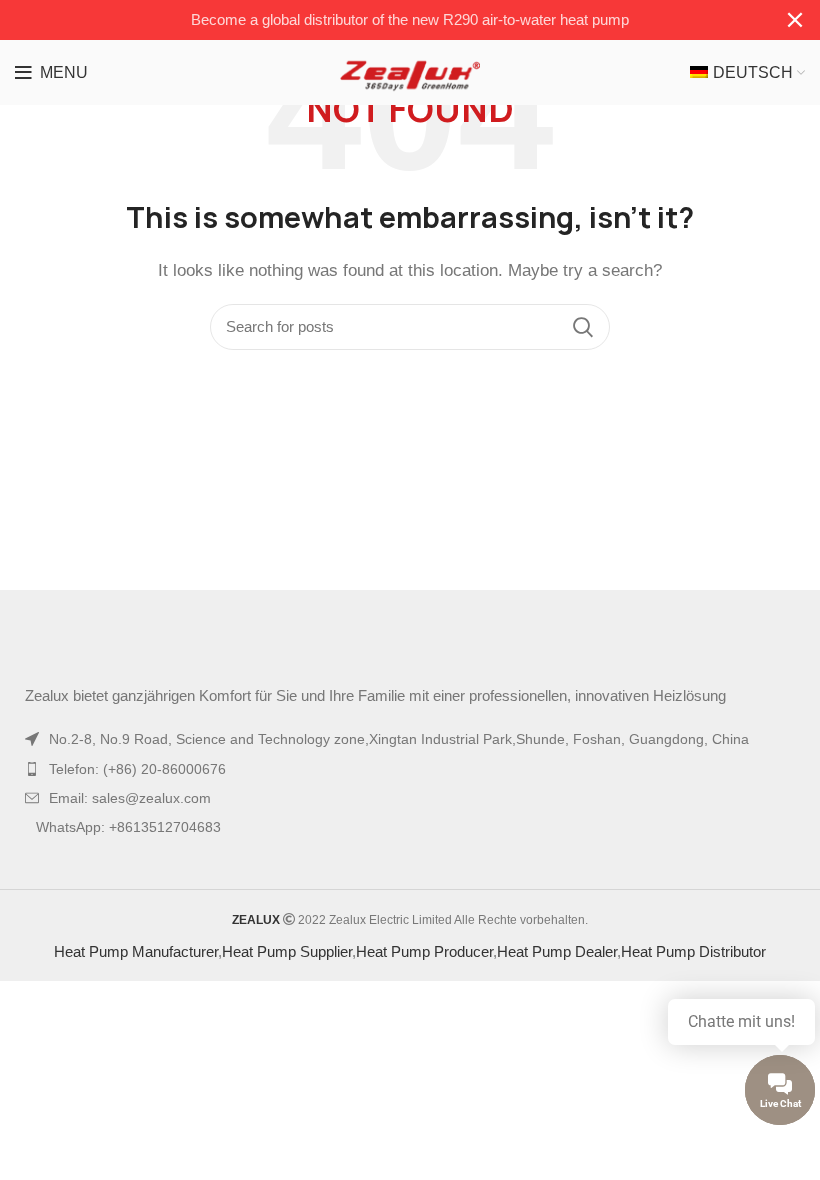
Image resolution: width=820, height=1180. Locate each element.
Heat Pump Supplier (287, 951)
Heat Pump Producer (424, 951)
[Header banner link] (380, 20)
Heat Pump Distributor (693, 951)
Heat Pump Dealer (557, 951)
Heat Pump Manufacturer (136, 951)
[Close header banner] (795, 20)
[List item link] (410, 769)
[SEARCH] (583, 327)
